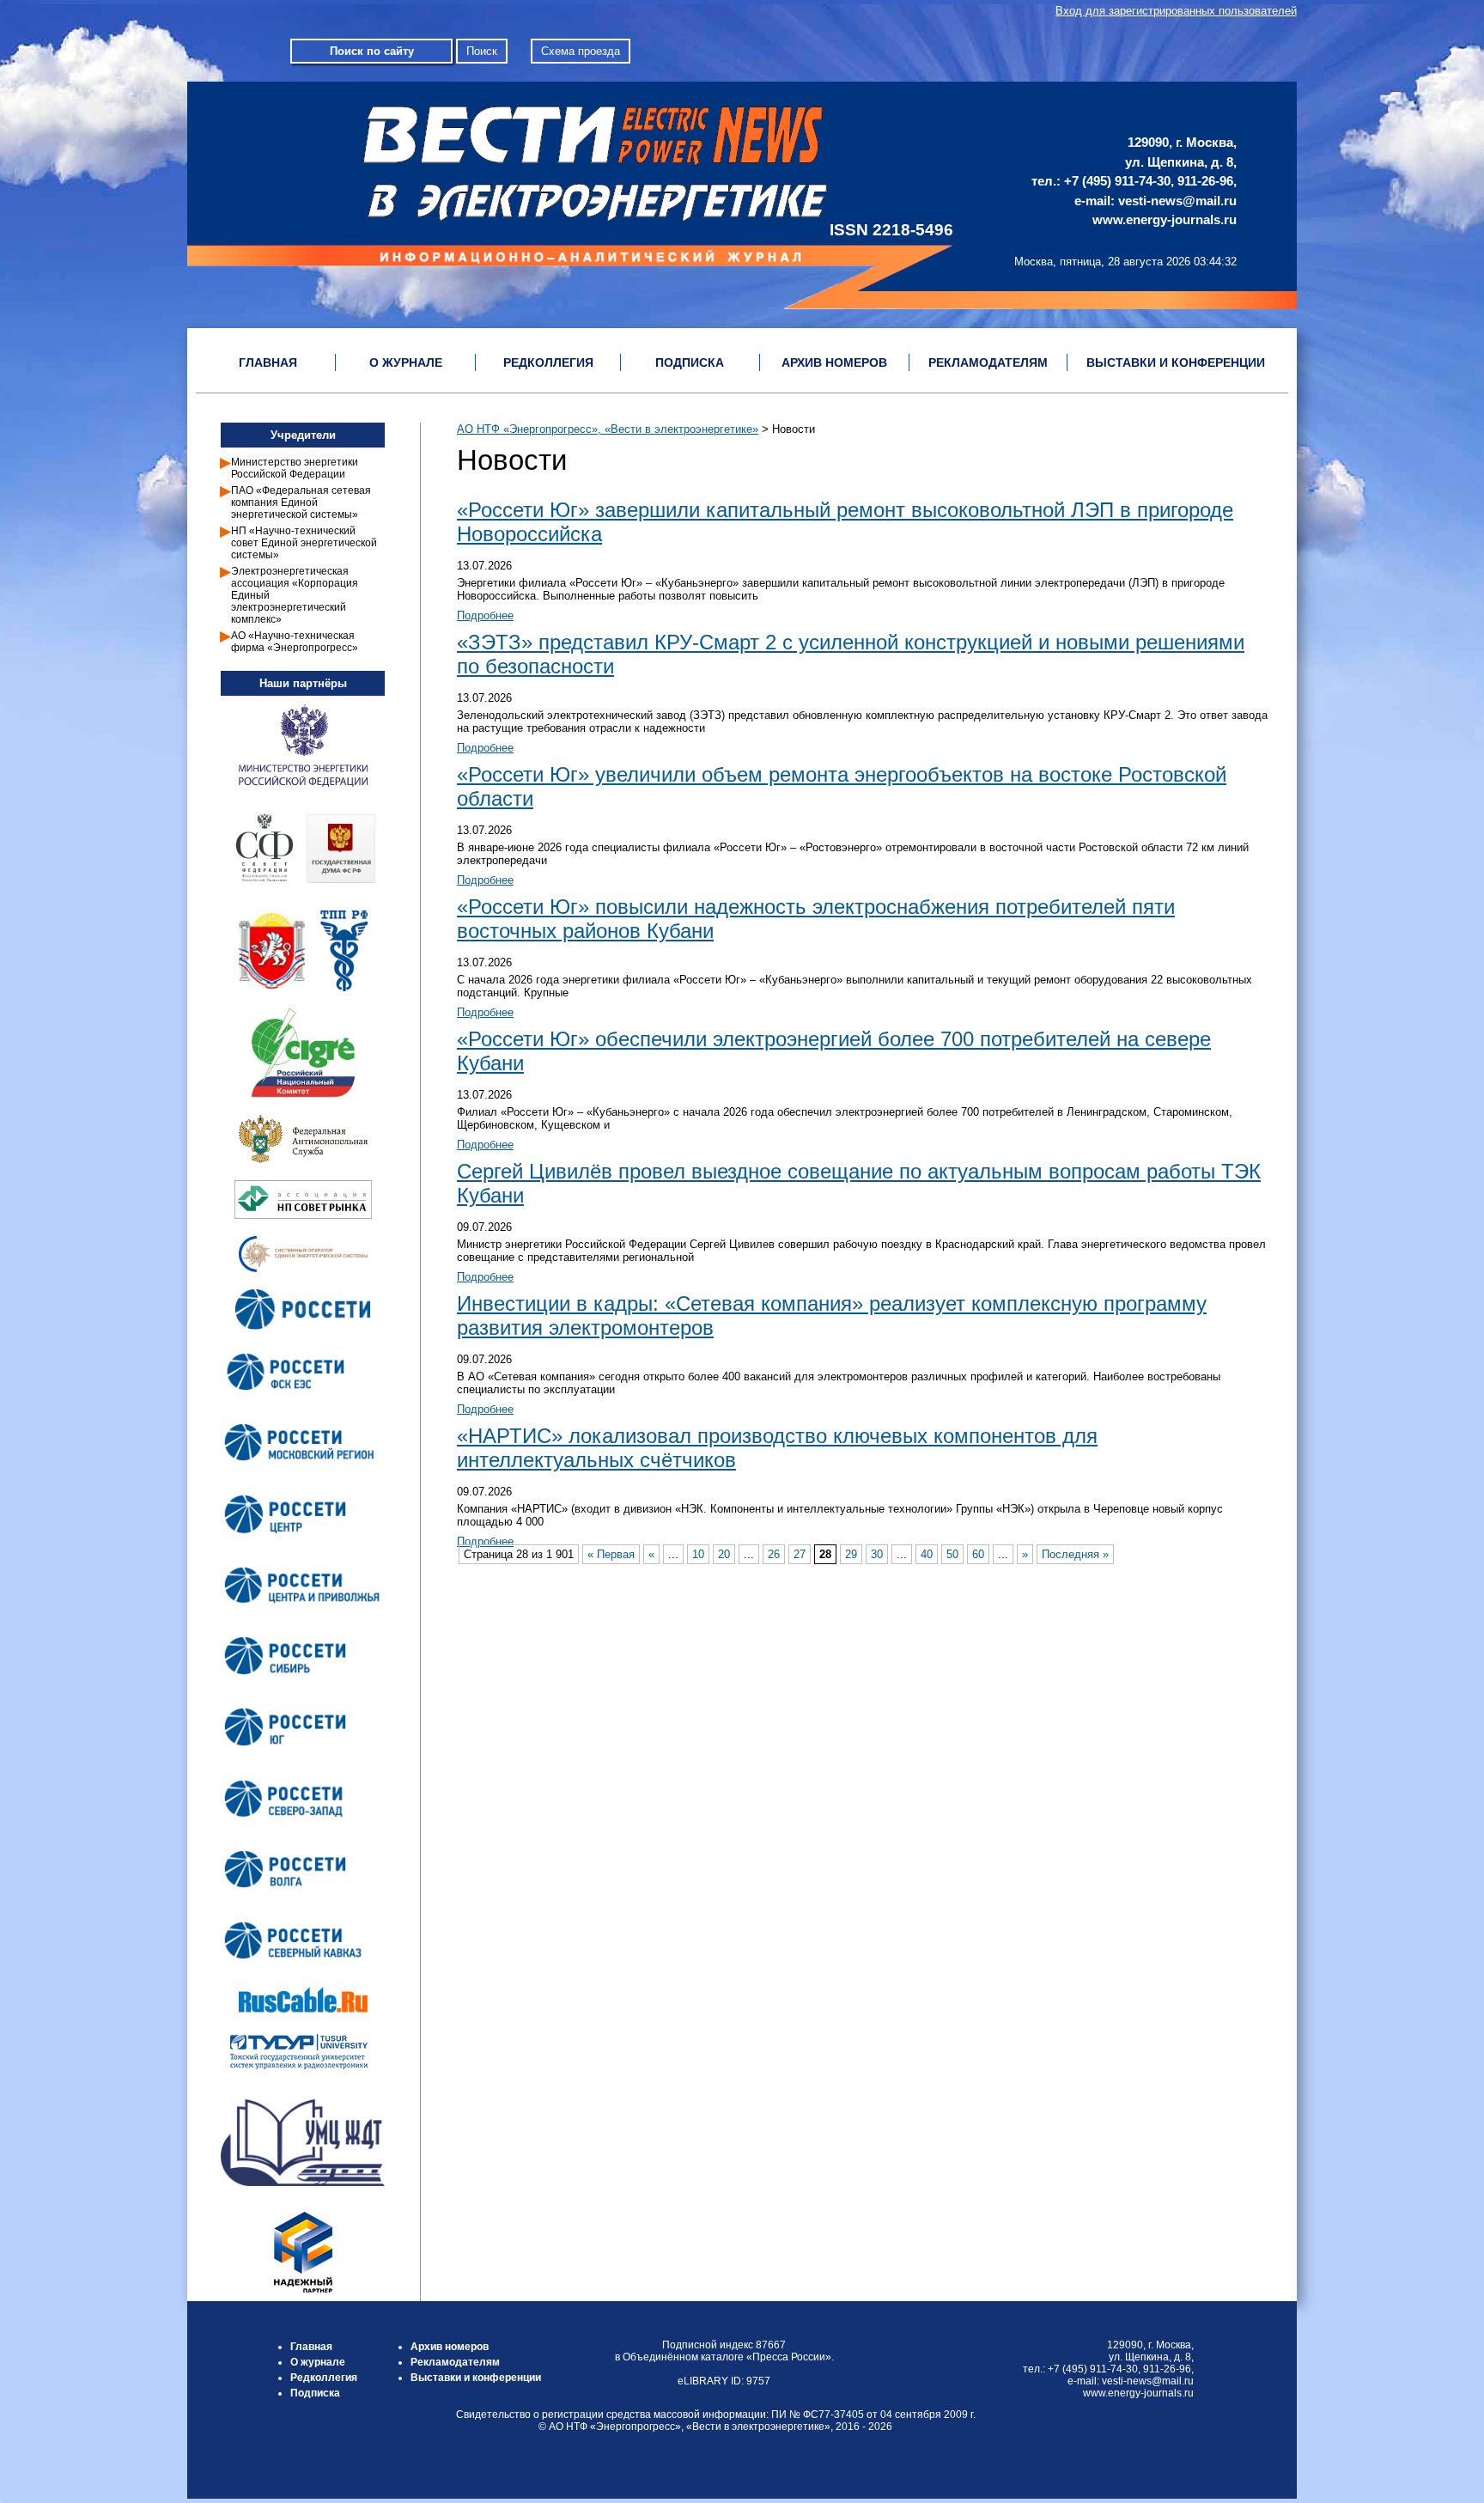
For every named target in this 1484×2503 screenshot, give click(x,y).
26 (774, 1554)
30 (877, 1554)
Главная (311, 2347)
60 (978, 1554)
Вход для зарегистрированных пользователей (1176, 11)
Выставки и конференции (476, 2378)
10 (698, 1554)
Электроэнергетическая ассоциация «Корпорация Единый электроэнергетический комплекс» (295, 595)
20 (724, 1554)
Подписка (315, 2393)
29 (851, 1554)
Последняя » (1075, 1554)
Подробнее (485, 615)
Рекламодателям (455, 2362)
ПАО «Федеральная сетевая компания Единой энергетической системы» (301, 502)
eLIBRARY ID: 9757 (724, 2381)
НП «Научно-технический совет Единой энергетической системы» (304, 543)
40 (927, 1554)
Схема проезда (581, 51)
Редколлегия (324, 2378)
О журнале (318, 2362)
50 (952, 1554)
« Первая (611, 1554)
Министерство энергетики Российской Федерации (295, 468)
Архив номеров (450, 2347)
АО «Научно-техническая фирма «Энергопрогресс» (295, 642)
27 (800, 1554)
